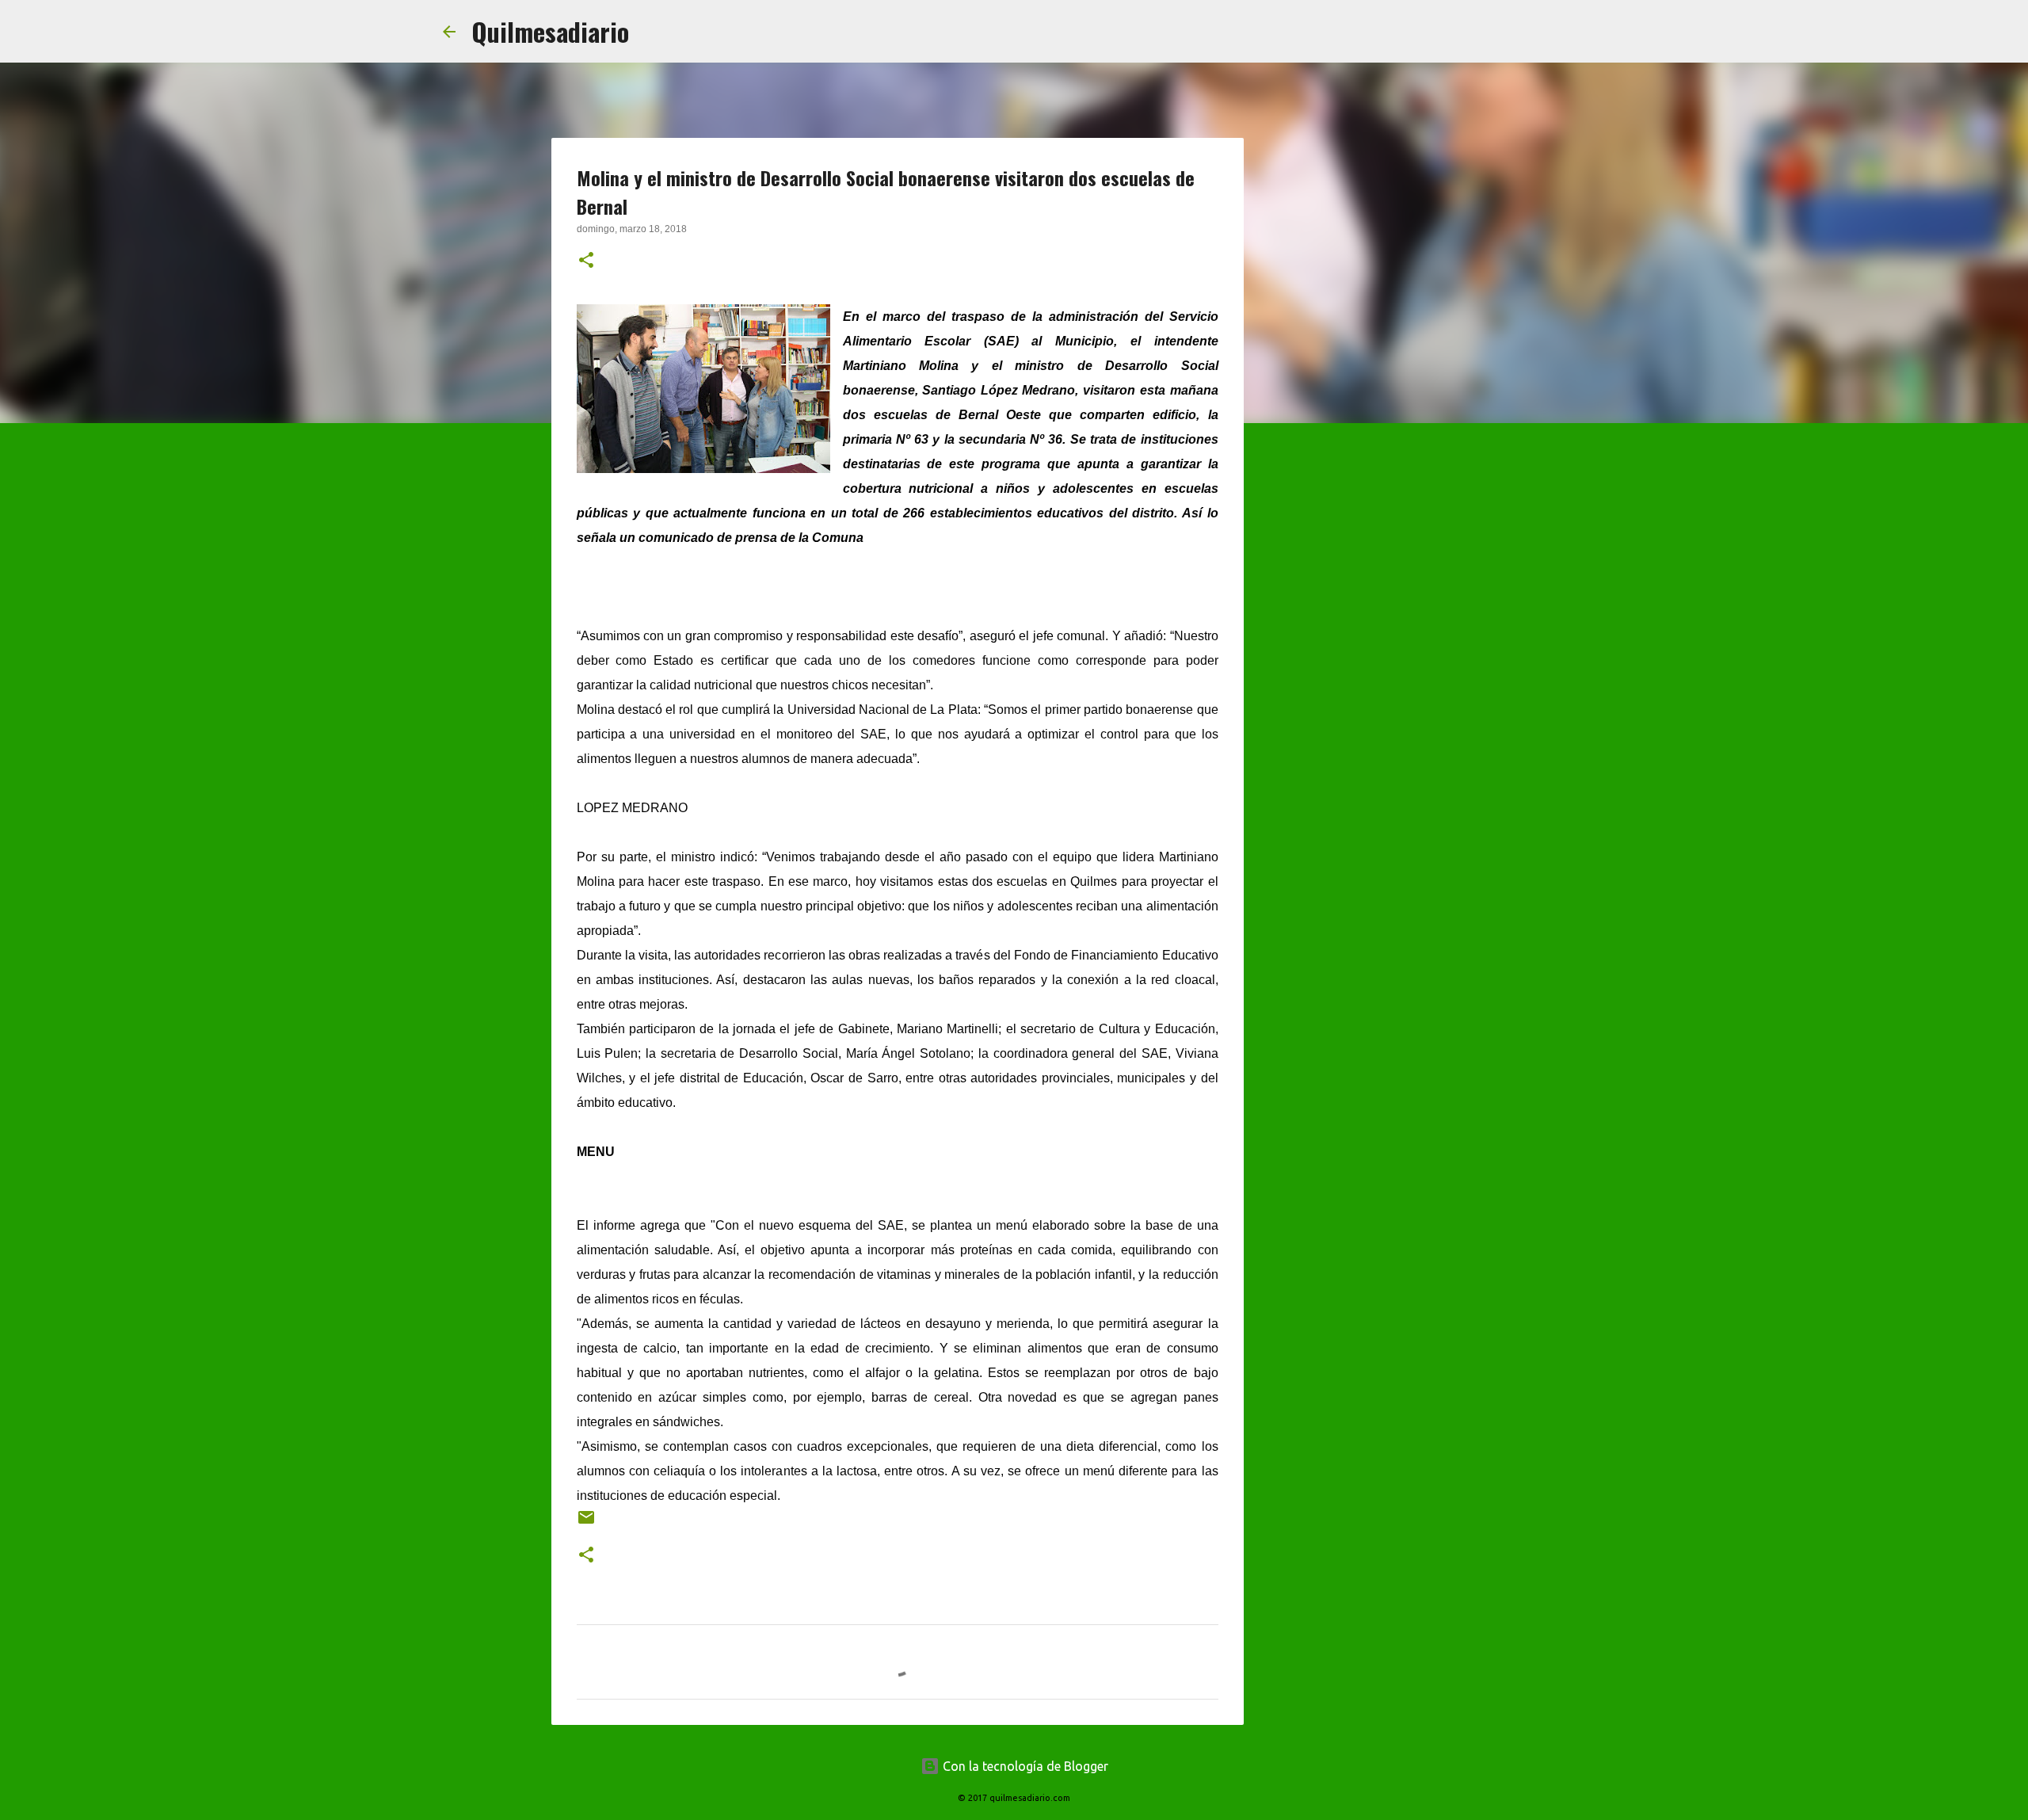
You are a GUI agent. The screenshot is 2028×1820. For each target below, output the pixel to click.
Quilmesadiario (550, 31)
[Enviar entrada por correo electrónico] (586, 1523)
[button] (586, 261)
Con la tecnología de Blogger (1024, 1766)
